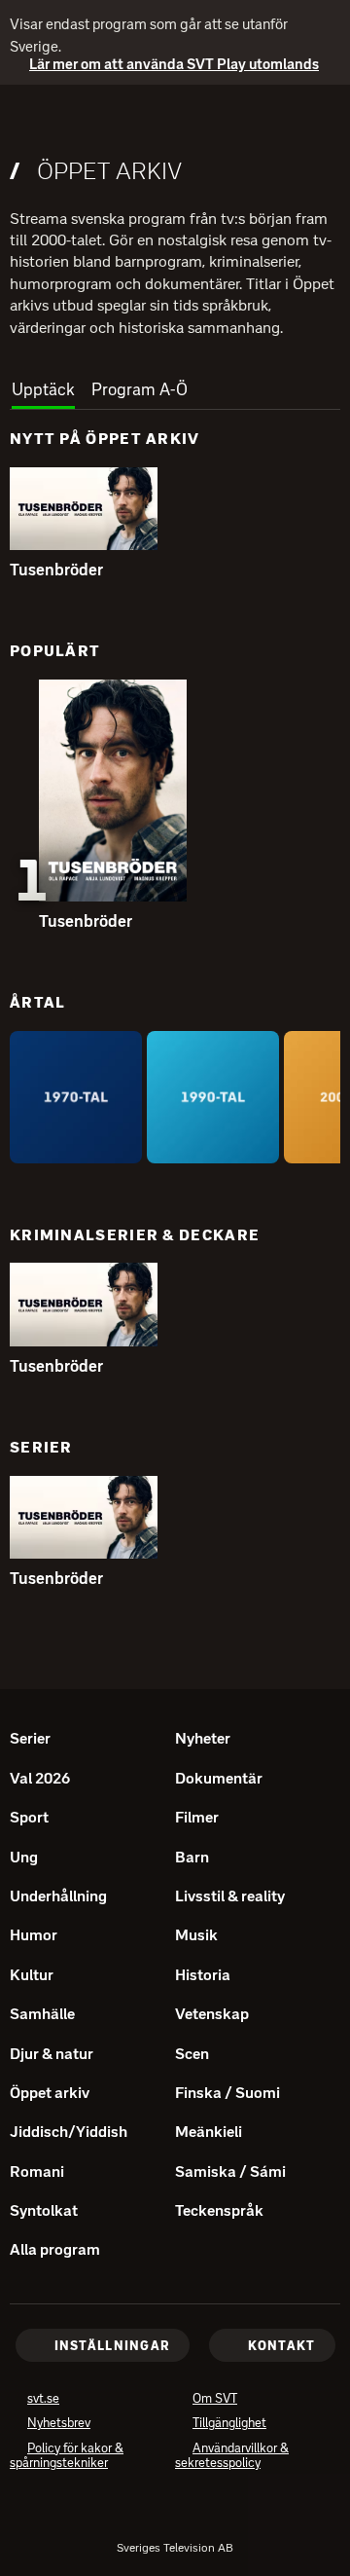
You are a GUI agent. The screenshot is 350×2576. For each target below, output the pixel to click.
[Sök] (317, 119)
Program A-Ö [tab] (140, 389)
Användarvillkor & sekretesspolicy (246, 2458)
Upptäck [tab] (43, 389)
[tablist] (175, 384)
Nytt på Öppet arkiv (105, 439)
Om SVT (215, 2400)
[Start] (175, 119)
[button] (84, 509)
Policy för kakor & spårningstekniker (87, 2458)
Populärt (55, 651)
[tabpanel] (175, 1015)
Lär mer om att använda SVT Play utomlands (164, 65)
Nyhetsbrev (59, 2425)
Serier (41, 1447)
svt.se (43, 2400)
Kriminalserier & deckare (135, 1235)
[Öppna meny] (23, 120)
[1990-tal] (213, 1097)
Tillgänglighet (229, 2425)
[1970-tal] (76, 1097)
